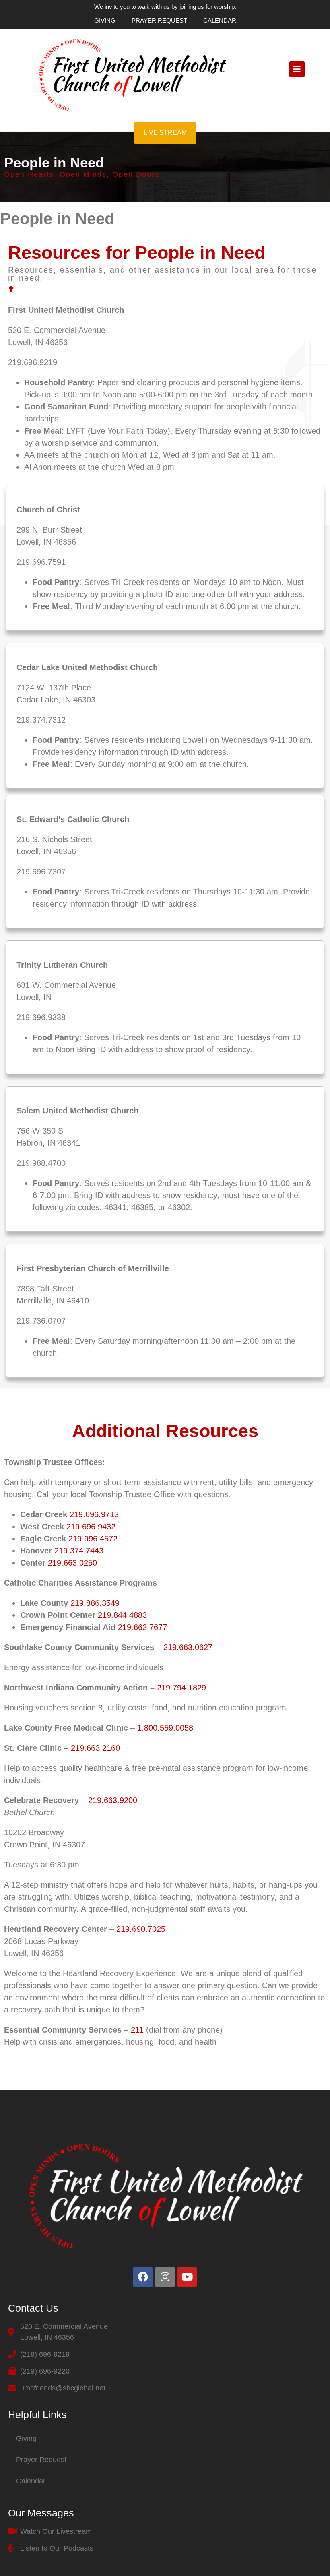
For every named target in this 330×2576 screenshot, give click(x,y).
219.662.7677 (142, 1627)
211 (137, 2030)
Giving (105, 20)
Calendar (220, 20)
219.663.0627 (188, 1647)
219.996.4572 (93, 1539)
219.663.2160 (95, 1748)
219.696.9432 (91, 1527)
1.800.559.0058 (165, 1728)
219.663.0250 (72, 1563)
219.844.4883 (122, 1615)
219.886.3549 (95, 1603)
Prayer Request (159, 20)
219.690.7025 (141, 1929)
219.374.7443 (79, 1551)
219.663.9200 (113, 1800)
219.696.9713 (94, 1514)
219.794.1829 (181, 1688)
